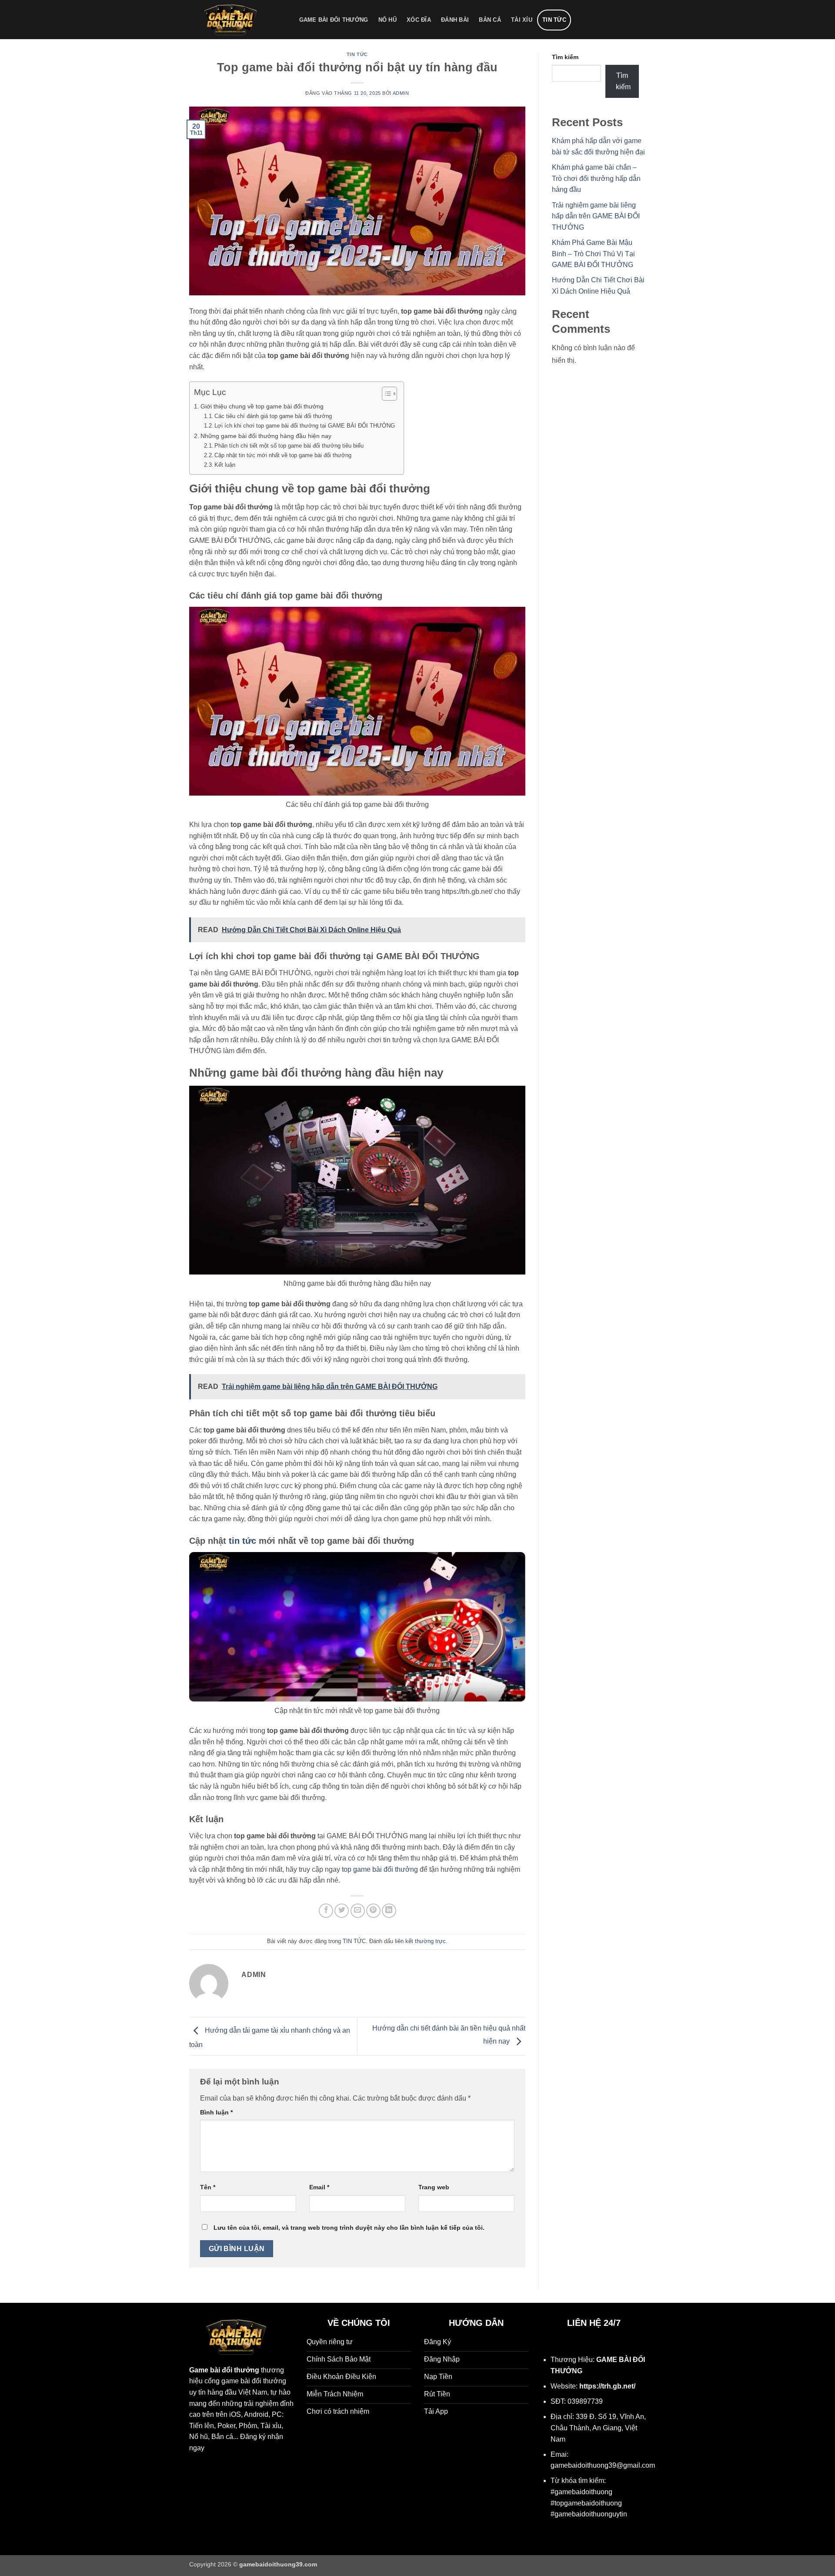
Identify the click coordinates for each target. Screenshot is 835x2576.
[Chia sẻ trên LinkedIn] (389, 1911)
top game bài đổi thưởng (380, 1869)
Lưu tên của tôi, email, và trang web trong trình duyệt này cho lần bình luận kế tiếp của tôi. (349, 2228)
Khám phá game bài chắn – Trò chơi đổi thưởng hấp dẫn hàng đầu (596, 178)
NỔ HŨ (387, 20)
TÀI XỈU (522, 20)
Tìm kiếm (565, 57)
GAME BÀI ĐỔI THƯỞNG (334, 20)
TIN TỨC (554, 20)
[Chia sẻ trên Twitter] (342, 1911)
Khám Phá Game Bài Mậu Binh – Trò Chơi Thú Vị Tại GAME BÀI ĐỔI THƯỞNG (593, 254)
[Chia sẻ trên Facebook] (326, 1911)
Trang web (434, 2187)
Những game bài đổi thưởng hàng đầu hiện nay (266, 436)
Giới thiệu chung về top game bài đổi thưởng (262, 406)
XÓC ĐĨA (419, 20)
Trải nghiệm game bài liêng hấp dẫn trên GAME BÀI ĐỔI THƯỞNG (596, 216)
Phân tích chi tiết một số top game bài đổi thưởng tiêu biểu (289, 446)
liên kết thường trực (420, 1941)
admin (401, 93)
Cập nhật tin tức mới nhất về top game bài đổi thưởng (283, 455)
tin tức (242, 1541)
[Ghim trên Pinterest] (373, 1911)
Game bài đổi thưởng (224, 2370)
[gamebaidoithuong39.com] (235, 20)
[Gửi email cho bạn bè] (358, 1911)
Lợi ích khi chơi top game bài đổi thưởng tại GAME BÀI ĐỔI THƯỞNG (305, 426)
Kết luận (225, 465)
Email (319, 2187)
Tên (208, 2187)
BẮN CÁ (490, 20)
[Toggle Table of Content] (385, 394)
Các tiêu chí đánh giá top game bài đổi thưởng (273, 416)
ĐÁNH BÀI (455, 20)
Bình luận (216, 2112)
